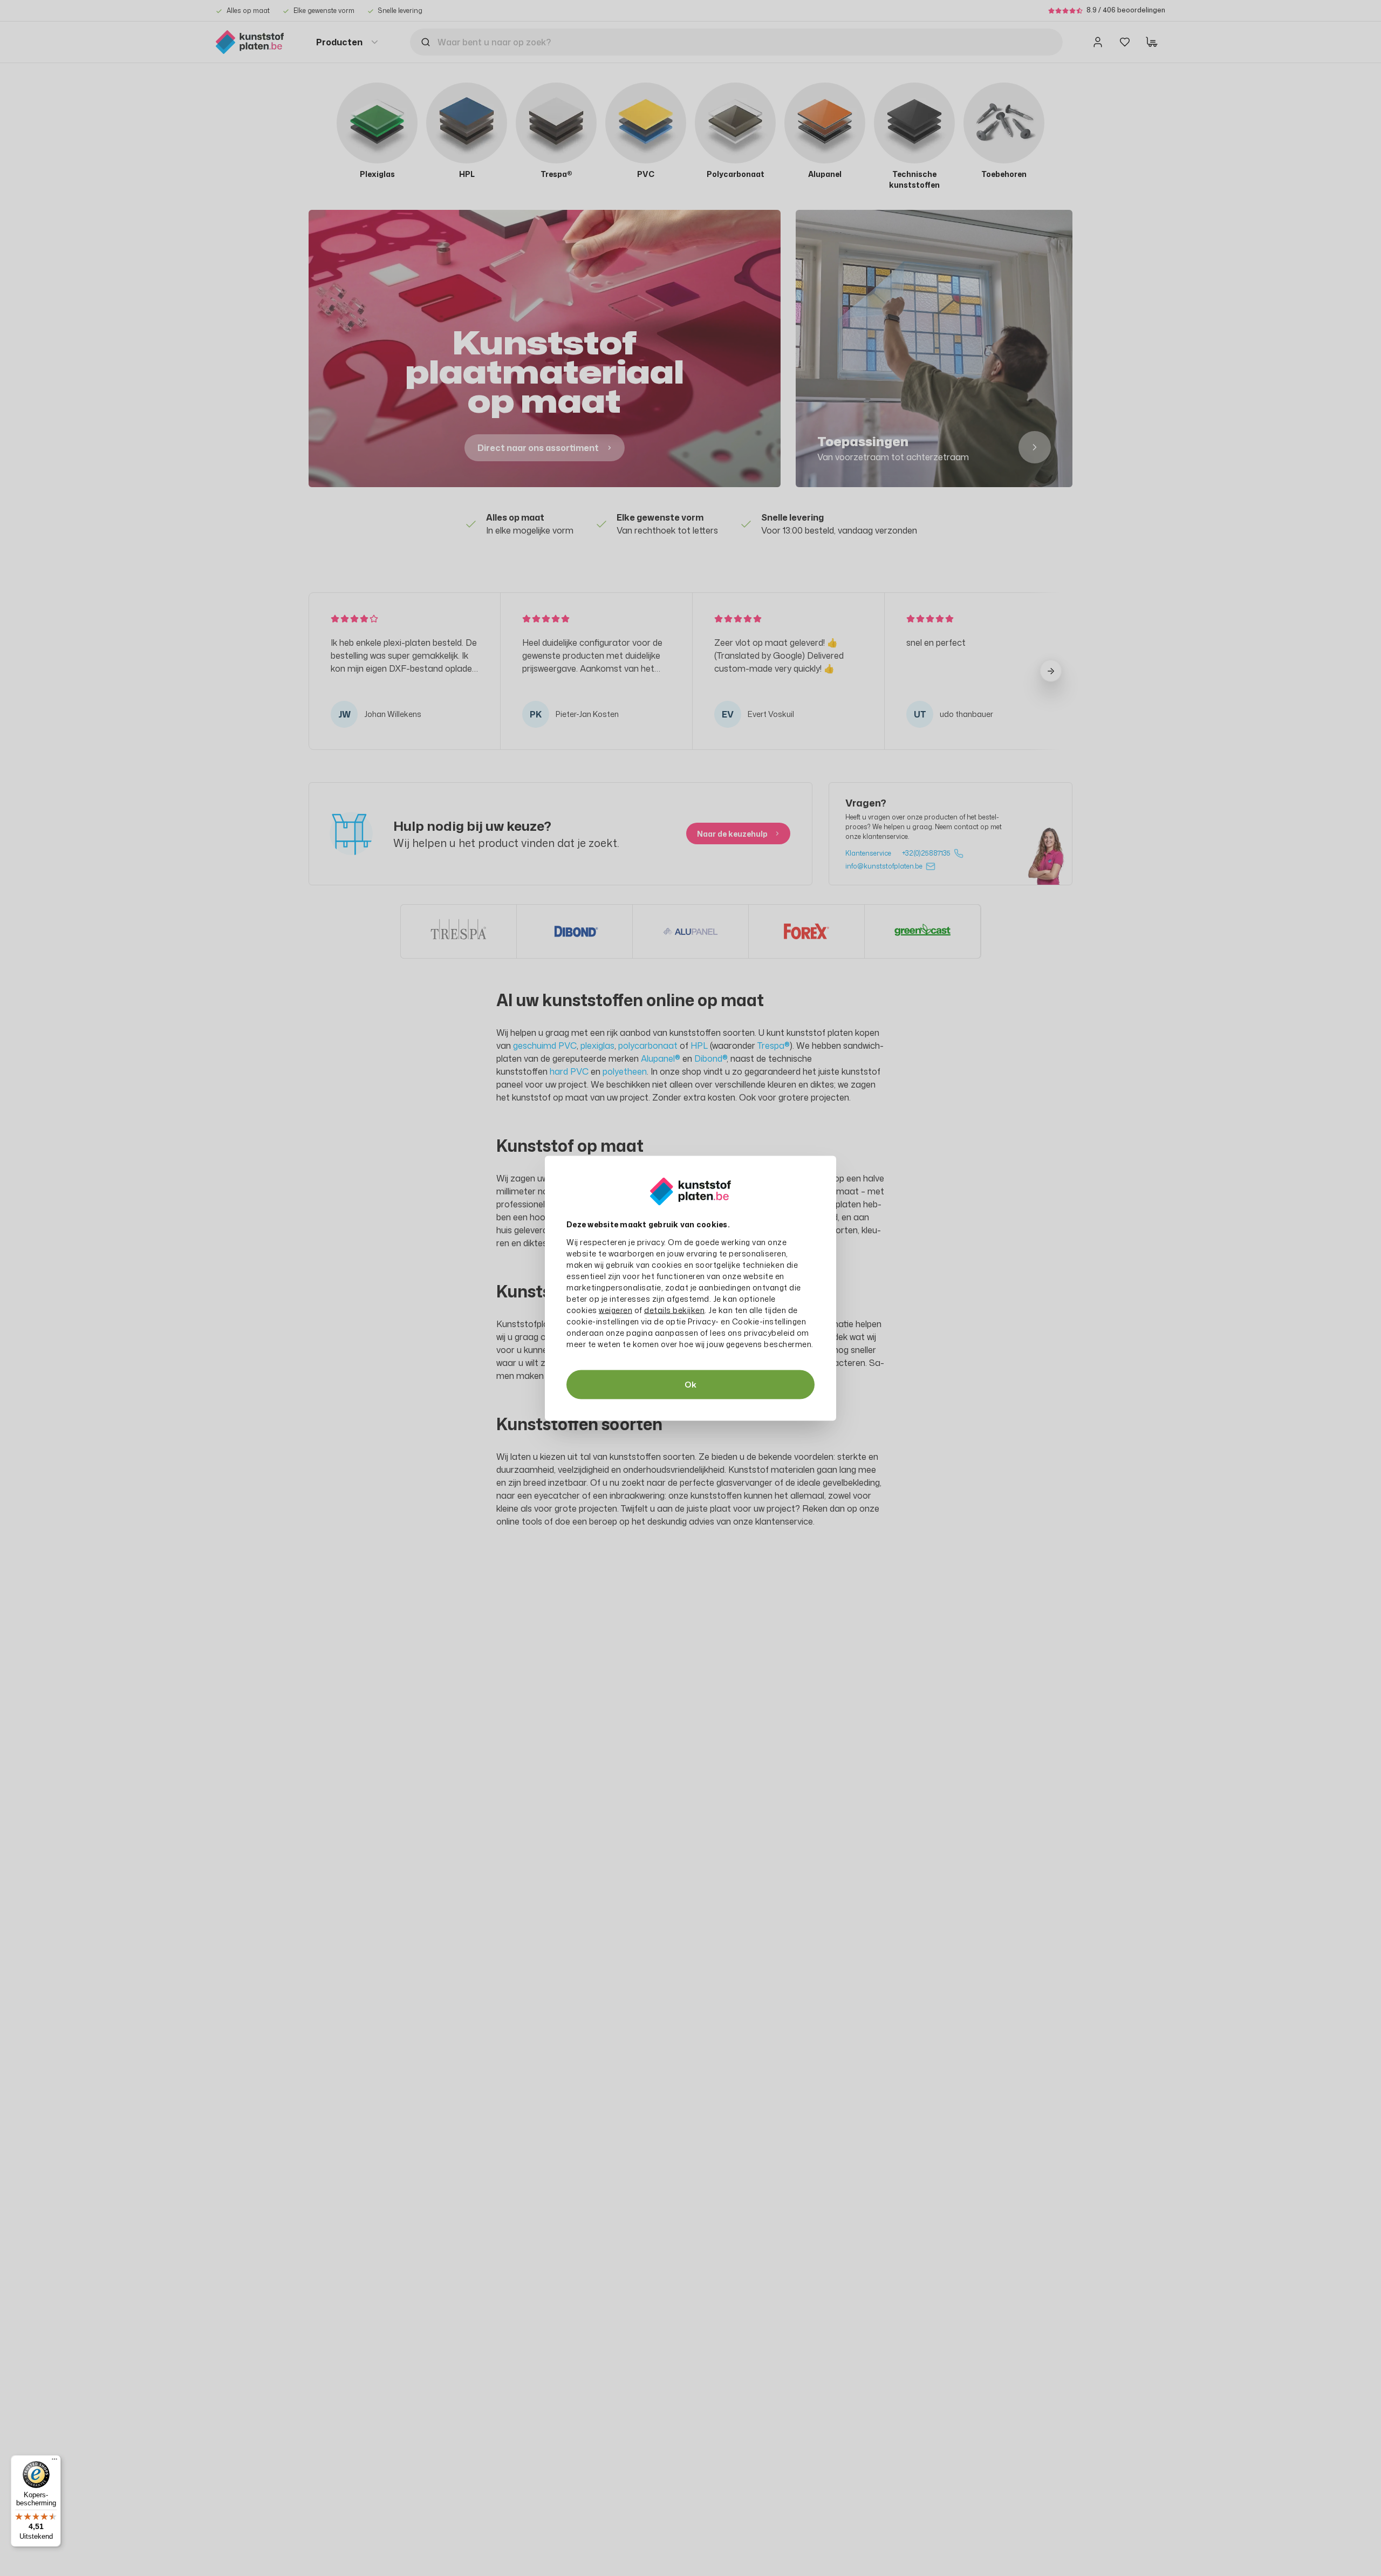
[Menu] (54, 2462)
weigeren (616, 1310)
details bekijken (674, 1310)
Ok (690, 1384)
